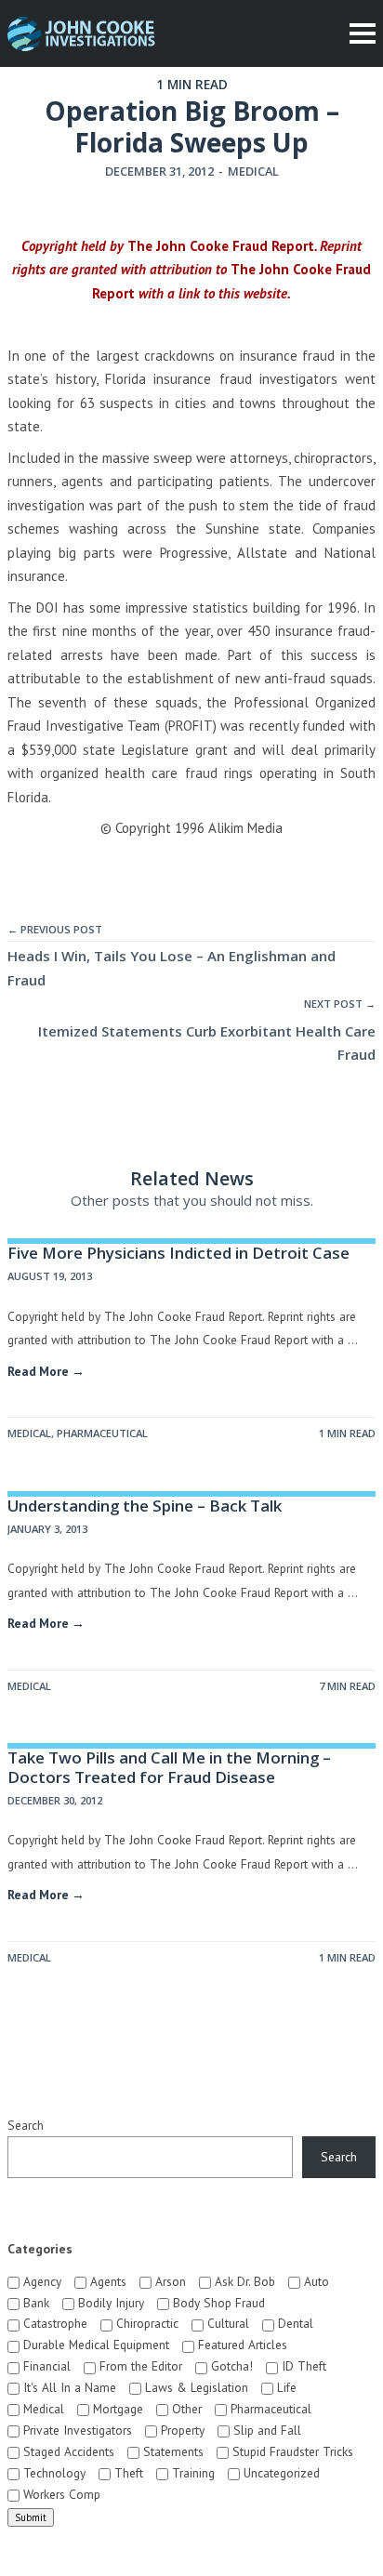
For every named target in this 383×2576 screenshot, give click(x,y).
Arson (169, 2281)
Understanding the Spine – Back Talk (145, 1506)
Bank (34, 2303)
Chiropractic (145, 2323)
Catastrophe (53, 2323)
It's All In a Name (68, 2387)
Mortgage (116, 2409)
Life (285, 2387)
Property (181, 2430)
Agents (106, 2281)
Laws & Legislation (195, 2387)
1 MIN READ (347, 1433)
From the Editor (139, 2366)
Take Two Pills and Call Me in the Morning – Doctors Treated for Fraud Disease (169, 1767)
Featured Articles (241, 2345)
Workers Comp (60, 2494)
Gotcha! (230, 2366)
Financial (45, 2366)
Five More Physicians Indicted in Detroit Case (178, 1253)
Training (191, 2473)
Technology (53, 2473)
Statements (172, 2451)
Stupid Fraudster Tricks (291, 2451)
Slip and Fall (265, 2430)
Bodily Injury (109, 2303)
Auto (315, 2281)
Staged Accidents (67, 2451)
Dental (294, 2323)
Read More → (46, 1371)
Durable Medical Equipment (94, 2345)
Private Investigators (76, 2430)
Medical (253, 171)
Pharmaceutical (102, 1433)
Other (185, 2409)
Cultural (226, 2323)
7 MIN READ (347, 1686)
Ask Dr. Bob (243, 2281)
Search (26, 2125)
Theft (127, 2473)
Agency (40, 2281)
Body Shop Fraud (217, 2303)
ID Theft (302, 2366)
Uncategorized (280, 2473)
